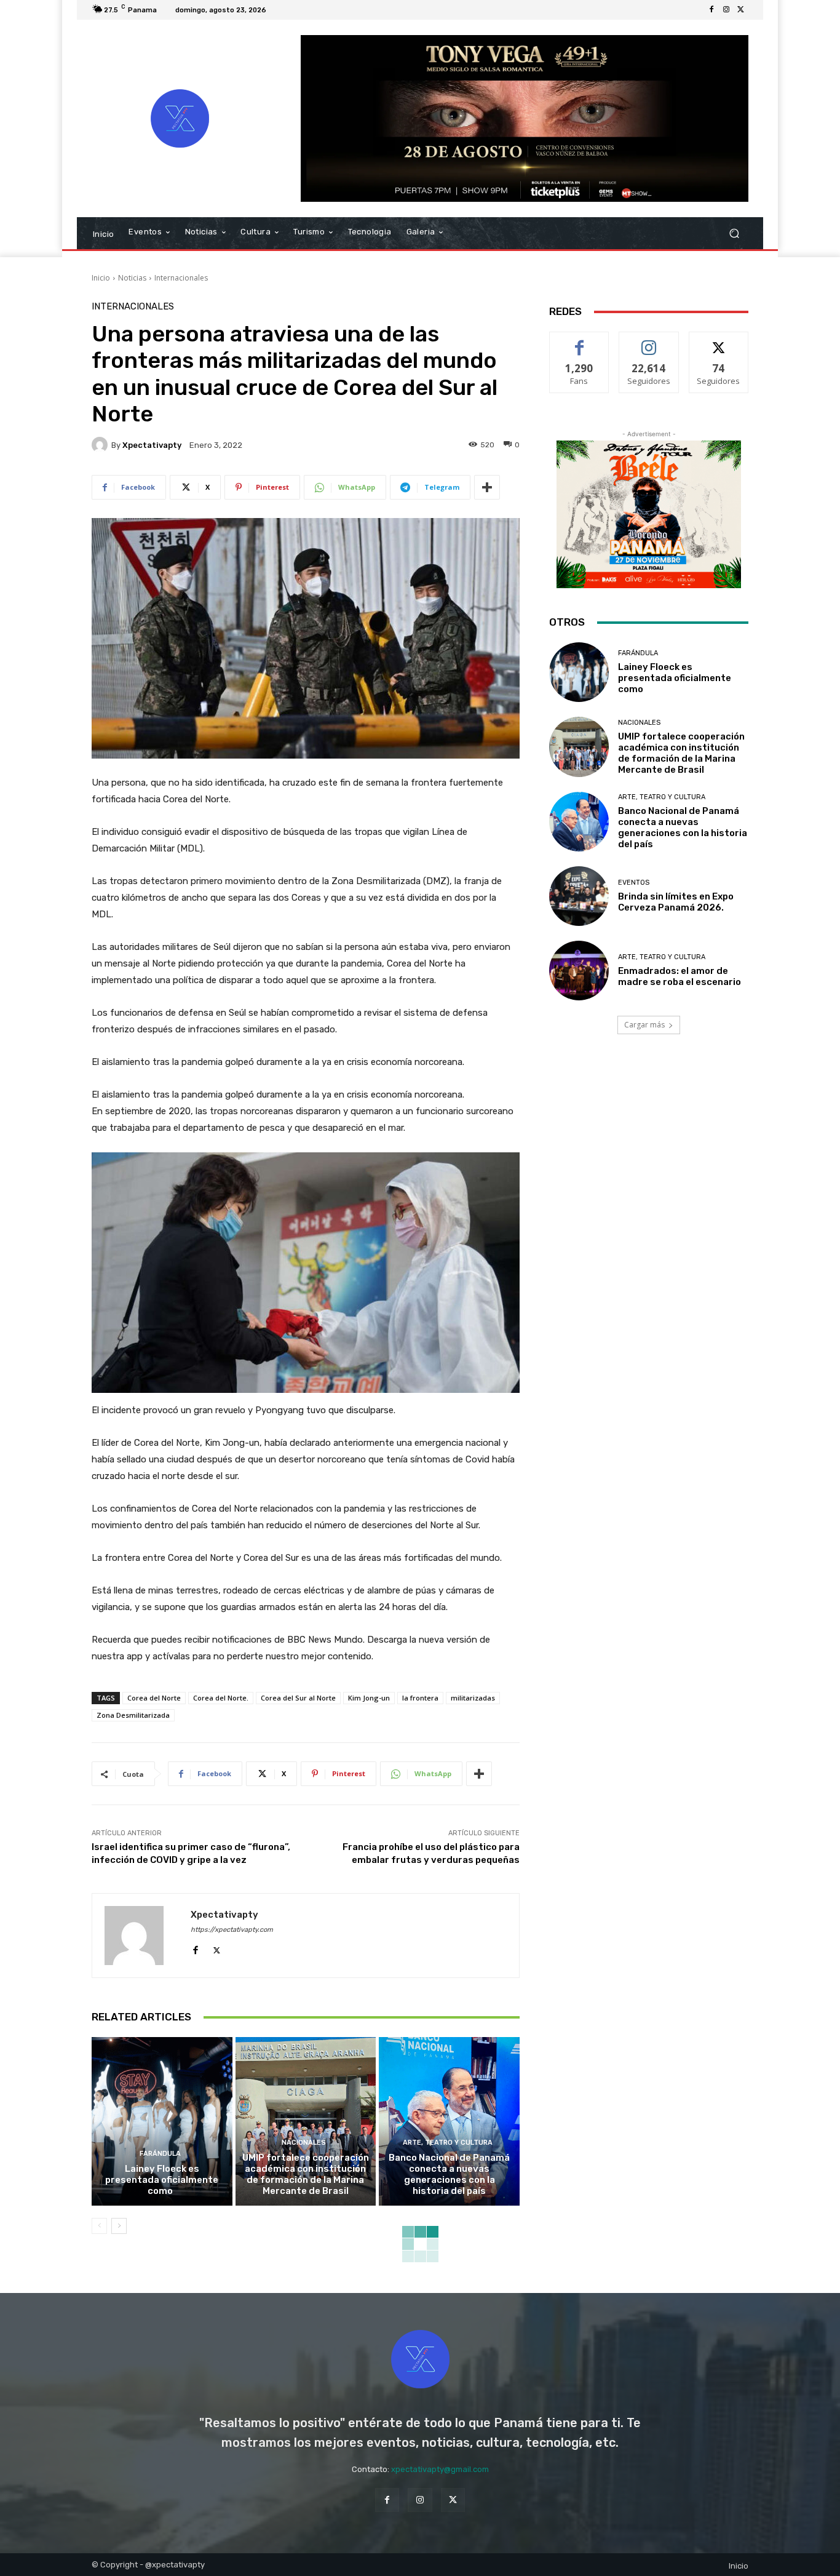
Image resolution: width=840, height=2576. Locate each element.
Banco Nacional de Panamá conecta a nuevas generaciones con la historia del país (449, 2174)
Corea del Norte (154, 1698)
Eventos (634, 883)
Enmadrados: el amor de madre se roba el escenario (680, 976)
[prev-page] (99, 2226)
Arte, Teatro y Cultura (448, 2143)
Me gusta (580, 341)
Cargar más (644, 1025)
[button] (734, 233)
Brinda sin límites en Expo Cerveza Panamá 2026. (676, 902)
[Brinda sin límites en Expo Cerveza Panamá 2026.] (579, 896)
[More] (487, 487)
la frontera (420, 1698)
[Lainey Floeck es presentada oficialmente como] (162, 2121)
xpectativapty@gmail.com (440, 2469)
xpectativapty (152, 445)
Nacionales (304, 2143)
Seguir (649, 341)
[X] (741, 10)
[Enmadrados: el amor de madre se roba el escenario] (579, 971)
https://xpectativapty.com (232, 1930)
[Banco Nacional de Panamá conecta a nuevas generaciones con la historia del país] (449, 2121)
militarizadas (473, 1698)
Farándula (160, 2154)
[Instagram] (726, 10)
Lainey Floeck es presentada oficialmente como (162, 2180)
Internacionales (181, 278)
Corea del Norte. (221, 1698)
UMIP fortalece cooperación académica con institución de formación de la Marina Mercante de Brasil (306, 2174)
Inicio (101, 278)
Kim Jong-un (369, 1698)
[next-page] (119, 2226)
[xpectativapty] (101, 445)
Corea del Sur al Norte (298, 1698)
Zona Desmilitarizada (133, 1715)
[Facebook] (711, 10)
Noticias (132, 278)
